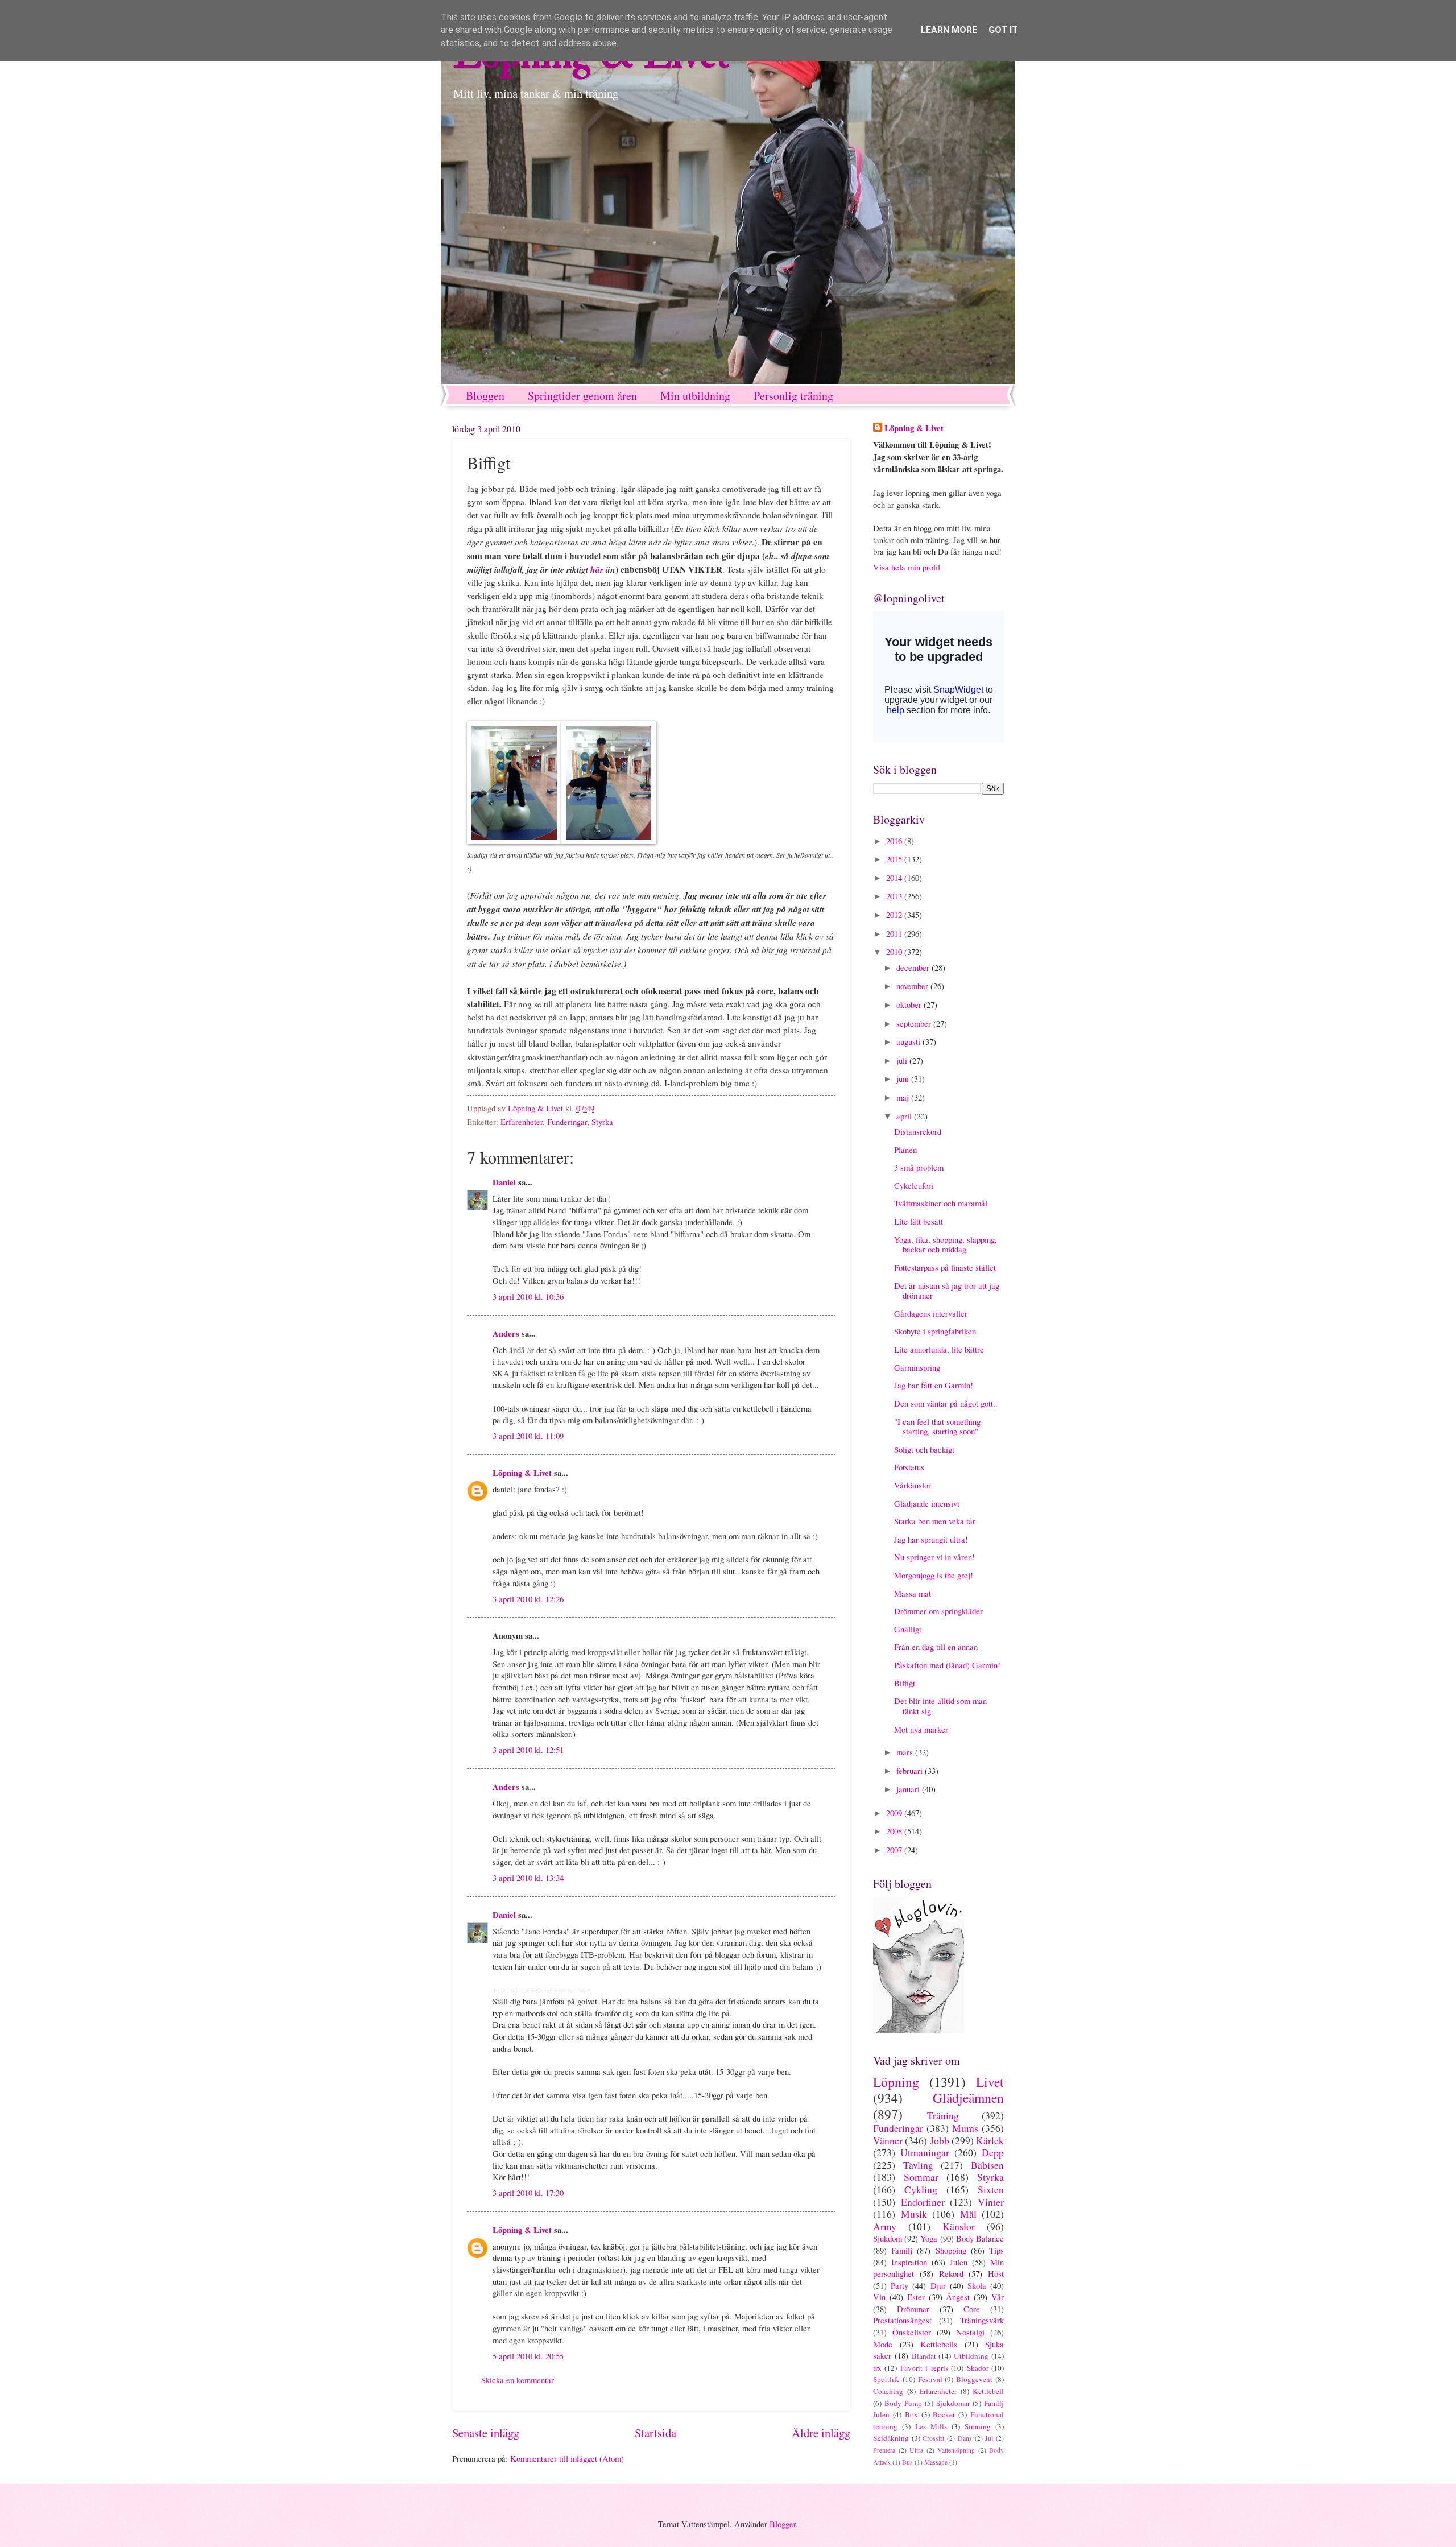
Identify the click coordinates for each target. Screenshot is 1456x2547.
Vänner (888, 2140)
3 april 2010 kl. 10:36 (528, 1296)
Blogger (783, 2524)
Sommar (921, 2177)
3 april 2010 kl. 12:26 (528, 1599)
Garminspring (917, 1367)
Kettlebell (988, 2391)
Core (972, 2309)
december (914, 967)
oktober (910, 1004)
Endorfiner (923, 2202)
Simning (978, 2426)
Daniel (504, 1182)
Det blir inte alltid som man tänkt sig (940, 1706)
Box (911, 2414)
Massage (936, 2462)
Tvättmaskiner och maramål (941, 1203)
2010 (895, 952)
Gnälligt (908, 1629)
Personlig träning (793, 396)
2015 (895, 859)
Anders (506, 1334)
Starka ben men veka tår (935, 1521)
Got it (1003, 30)
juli (903, 1060)
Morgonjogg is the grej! (934, 1575)
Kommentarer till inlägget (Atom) (567, 2458)
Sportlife (886, 2379)
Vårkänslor (913, 1485)
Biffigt (905, 1683)
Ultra (916, 2450)
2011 (895, 933)
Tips (996, 2250)
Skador (978, 2368)
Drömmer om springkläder (938, 1611)
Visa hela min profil (907, 567)
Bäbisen (987, 2165)
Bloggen (485, 396)
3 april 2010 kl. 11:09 (528, 1436)
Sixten (991, 2189)
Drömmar (913, 2309)
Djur (938, 2285)
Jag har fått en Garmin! (934, 1385)
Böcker (944, 2414)
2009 (895, 1813)
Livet (990, 2082)
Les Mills (931, 2426)
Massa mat (913, 1593)
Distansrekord (918, 1131)
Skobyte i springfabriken (935, 1331)
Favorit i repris (924, 2368)
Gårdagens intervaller (931, 1313)
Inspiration (909, 2262)
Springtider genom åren (582, 396)
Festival (930, 2379)
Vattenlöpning (956, 2450)
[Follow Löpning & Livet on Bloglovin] (919, 2030)
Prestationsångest (902, 2320)
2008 (895, 1831)
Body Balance (980, 2238)
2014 (895, 878)
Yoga (929, 2238)
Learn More (949, 30)
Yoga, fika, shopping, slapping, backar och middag (946, 1244)
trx (877, 2368)
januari (909, 1789)
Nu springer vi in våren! (934, 1557)
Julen (959, 2262)
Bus (907, 2462)
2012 (895, 915)
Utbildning (971, 2356)
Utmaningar (925, 2152)
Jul (989, 2438)
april (905, 1116)
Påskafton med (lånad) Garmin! (947, 1665)
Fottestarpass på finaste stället (945, 1267)
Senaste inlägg (486, 2433)
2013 (895, 896)
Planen (905, 1150)
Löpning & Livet (522, 1473)
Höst (996, 2273)
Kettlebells (939, 2344)
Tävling (918, 2165)
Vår (998, 2297)
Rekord (951, 2273)
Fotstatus (909, 1467)
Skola (977, 2285)
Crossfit (933, 2438)
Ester (916, 2297)
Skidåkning (891, 2438)
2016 (895, 841)
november (913, 986)
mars (906, 1752)
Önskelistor (912, 2332)
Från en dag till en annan (936, 1647)
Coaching (888, 2391)
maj (904, 1097)
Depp (993, 2152)
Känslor (959, 2226)
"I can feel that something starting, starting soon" (937, 1427)
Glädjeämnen (968, 2098)
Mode (883, 2344)
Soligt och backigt (924, 1449)
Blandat (924, 2356)
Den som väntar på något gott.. (946, 1403)
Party (899, 2285)
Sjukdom (888, 2238)
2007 (895, 1850)
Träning (943, 2115)
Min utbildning (695, 396)
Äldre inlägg (821, 2433)
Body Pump (903, 2403)
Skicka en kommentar (518, 2380)
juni (904, 1078)
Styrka (602, 1122)
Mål (968, 2214)
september (915, 1023)
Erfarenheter (522, 1122)
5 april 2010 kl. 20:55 (528, 2356)
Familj (902, 2250)
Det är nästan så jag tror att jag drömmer (947, 1291)
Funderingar (567, 1122)
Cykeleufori (914, 1185)
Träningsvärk (982, 2320)
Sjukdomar (953, 2403)
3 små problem (919, 1167)
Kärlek (990, 2140)
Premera (884, 2450)
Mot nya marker (921, 1729)
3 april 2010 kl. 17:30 (528, 2193)
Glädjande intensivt (927, 1503)
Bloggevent (974, 2379)
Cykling (921, 2189)
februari (911, 1771)
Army (885, 2226)
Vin (879, 2297)
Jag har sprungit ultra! (931, 1539)
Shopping (951, 2250)
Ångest (958, 2297)
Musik (914, 2214)
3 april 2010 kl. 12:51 (528, 1750)
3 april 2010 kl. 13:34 (528, 1878)
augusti (909, 1041)
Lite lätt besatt (919, 1221)
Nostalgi (970, 2332)
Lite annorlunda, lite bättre (939, 1349)
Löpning (896, 2082)
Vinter (991, 2202)
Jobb (940, 2140)
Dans (965, 2438)
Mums (965, 2128)
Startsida (655, 2433)
